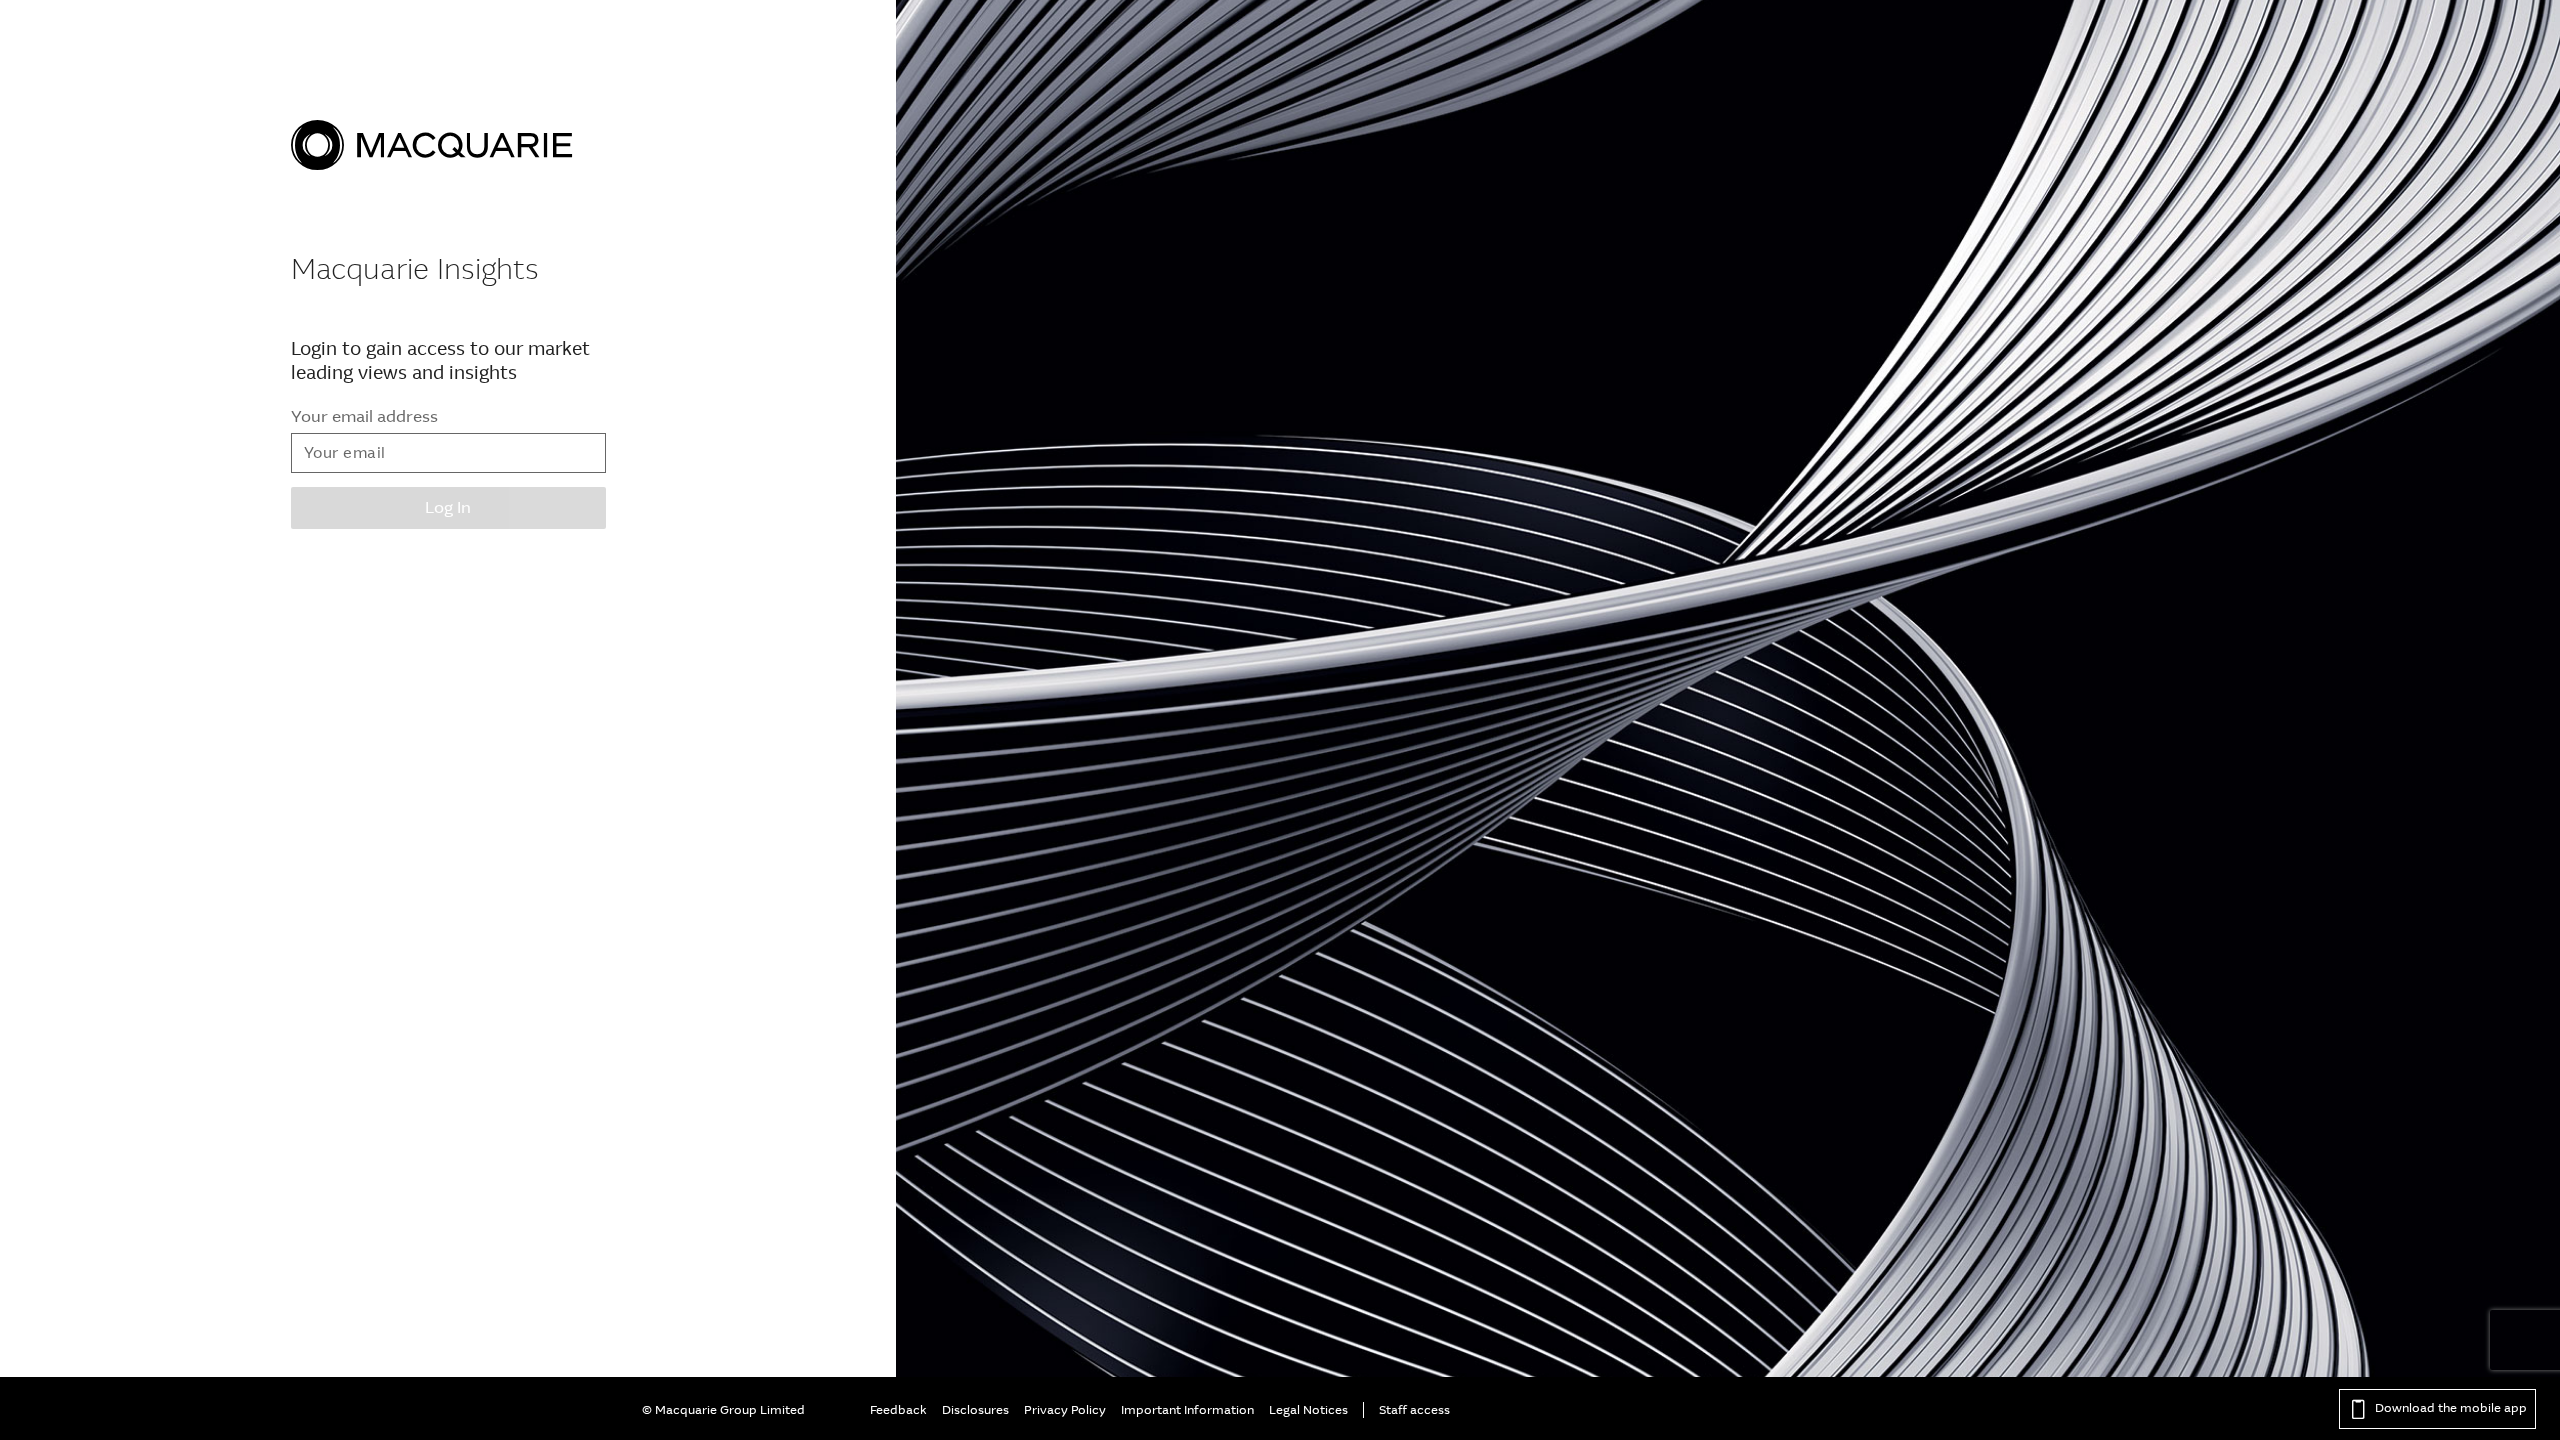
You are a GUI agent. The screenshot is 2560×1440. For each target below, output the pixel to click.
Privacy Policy (1065, 1410)
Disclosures (975, 1410)
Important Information (1187, 1410)
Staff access (1414, 1410)
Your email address (364, 416)
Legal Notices (1308, 1410)
